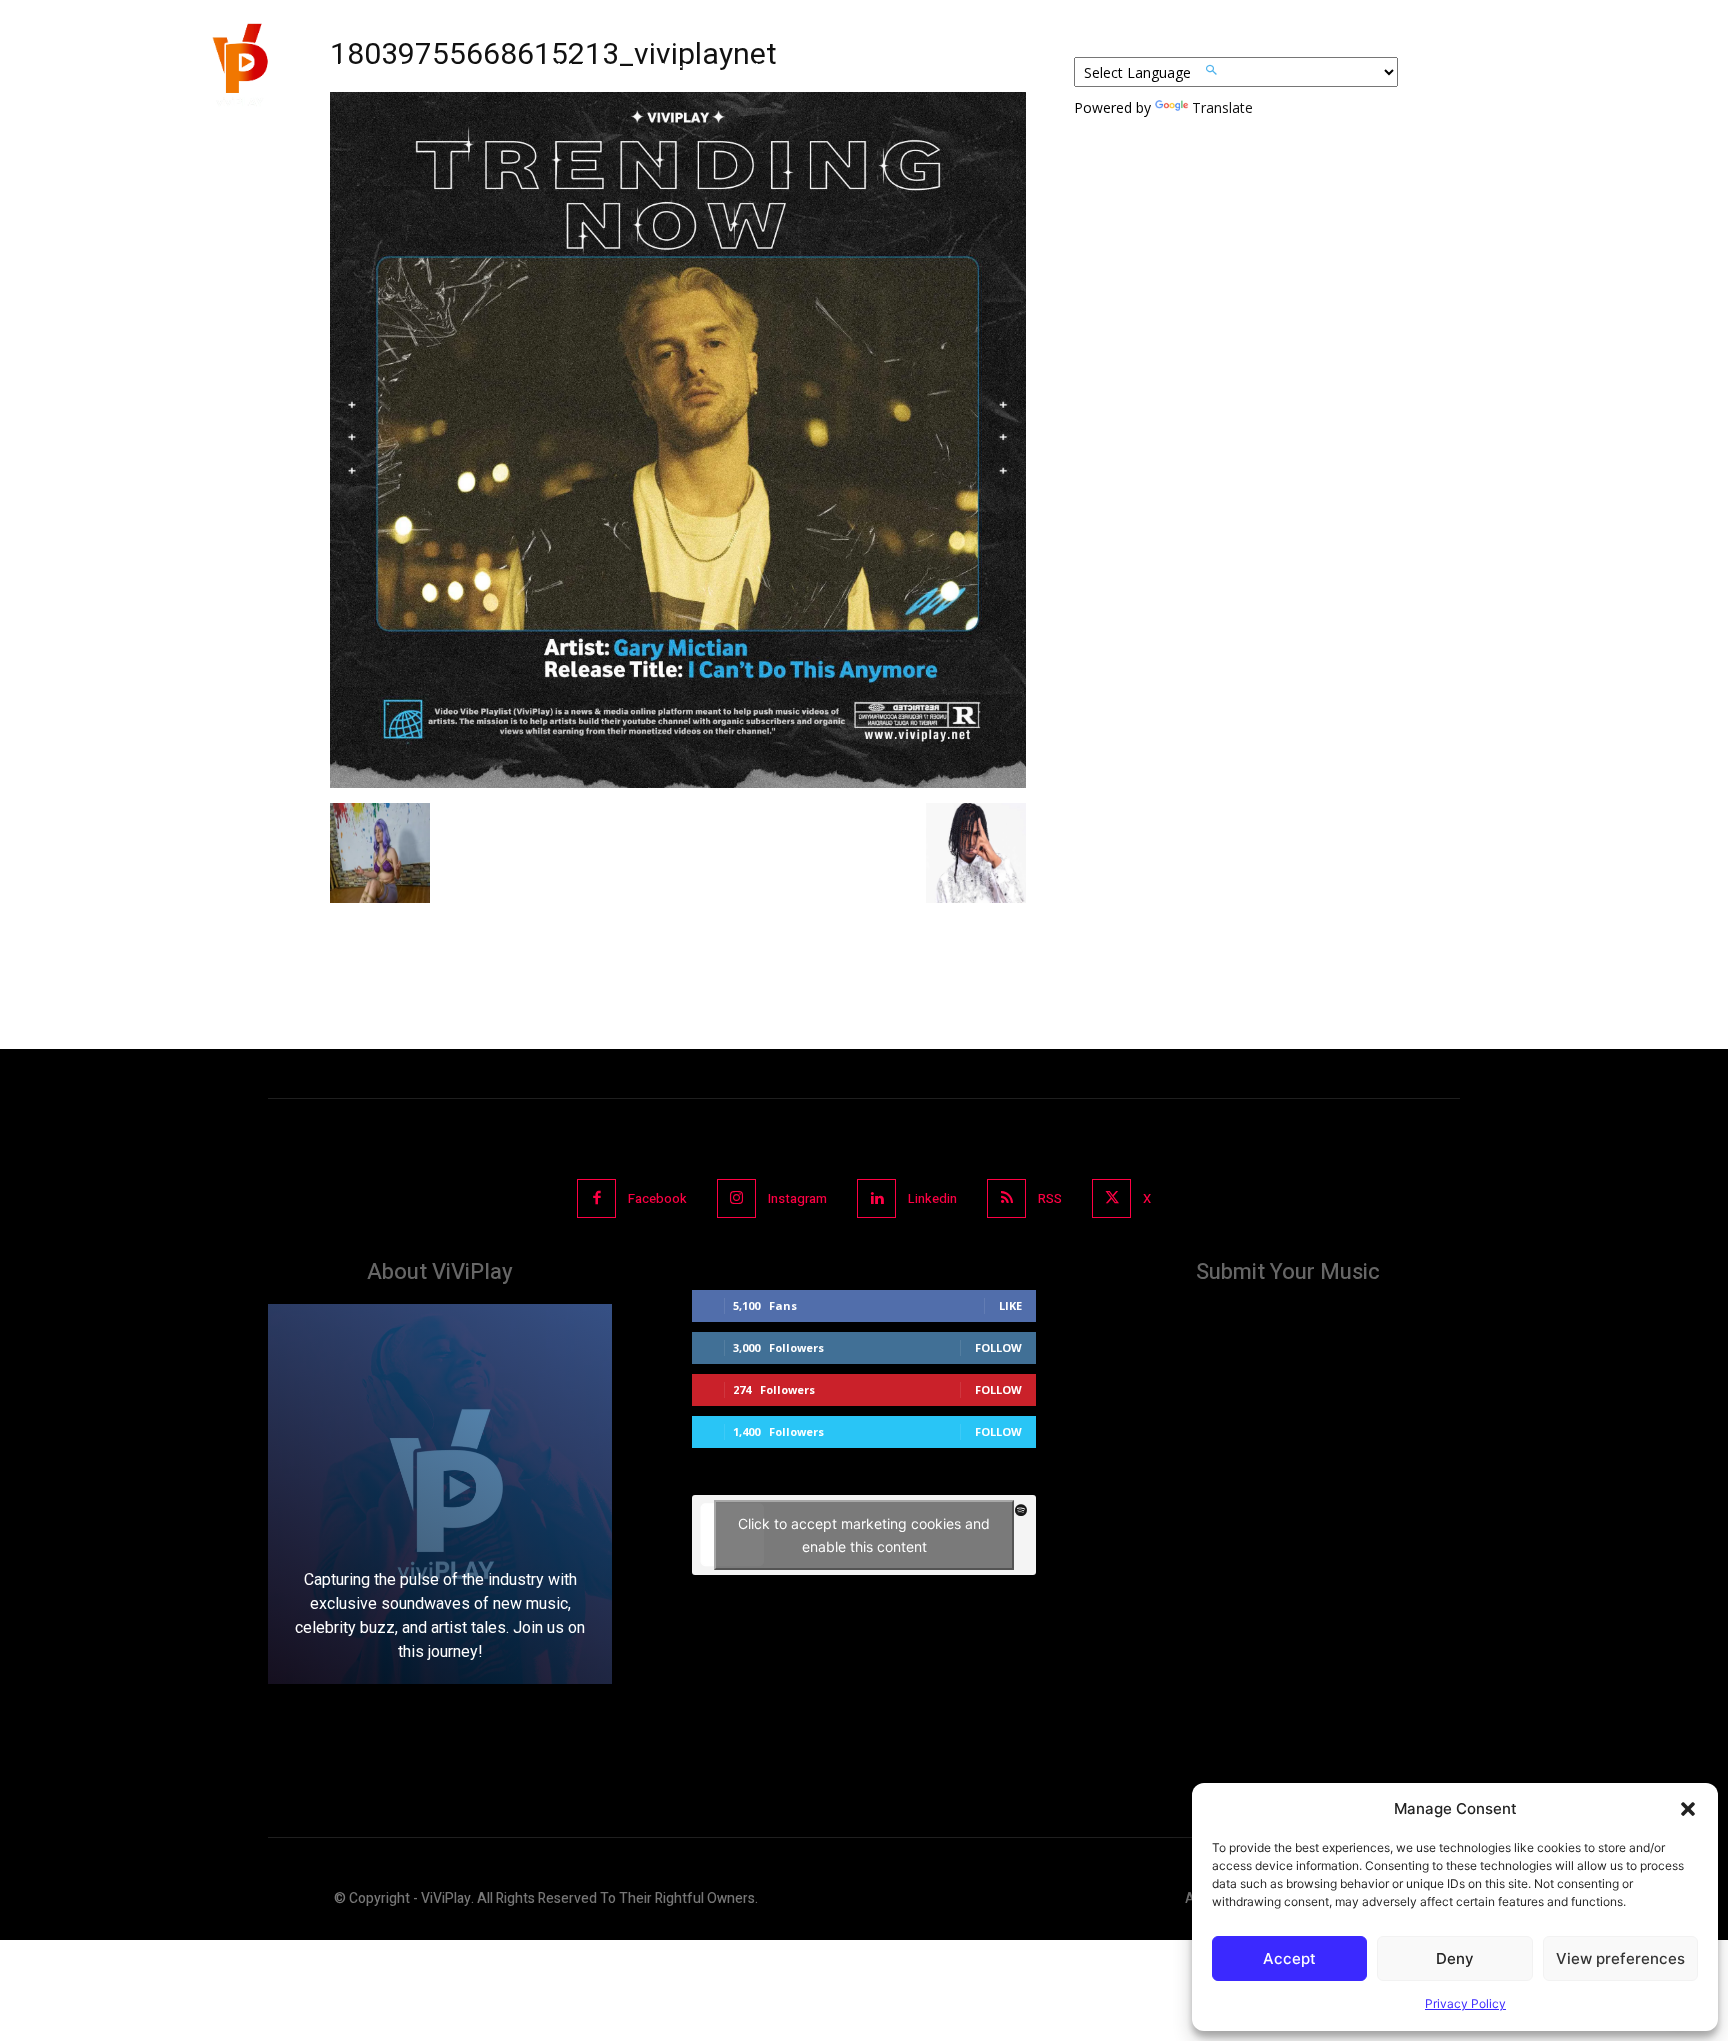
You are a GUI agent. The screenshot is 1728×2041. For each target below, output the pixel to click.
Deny (1455, 1958)
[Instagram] (736, 1198)
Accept (1289, 1958)
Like (1010, 1305)
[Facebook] (596, 1198)
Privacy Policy (1465, 2003)
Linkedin (932, 1198)
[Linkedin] (876, 1198)
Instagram (797, 1198)
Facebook (657, 1198)
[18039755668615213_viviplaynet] (678, 782)
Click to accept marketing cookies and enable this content (864, 1535)
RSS (1050, 1198)
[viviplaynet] (238, 70)
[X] (1111, 1198)
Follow (998, 1347)
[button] (1688, 1809)
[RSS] (1006, 1198)
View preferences (1620, 1958)
